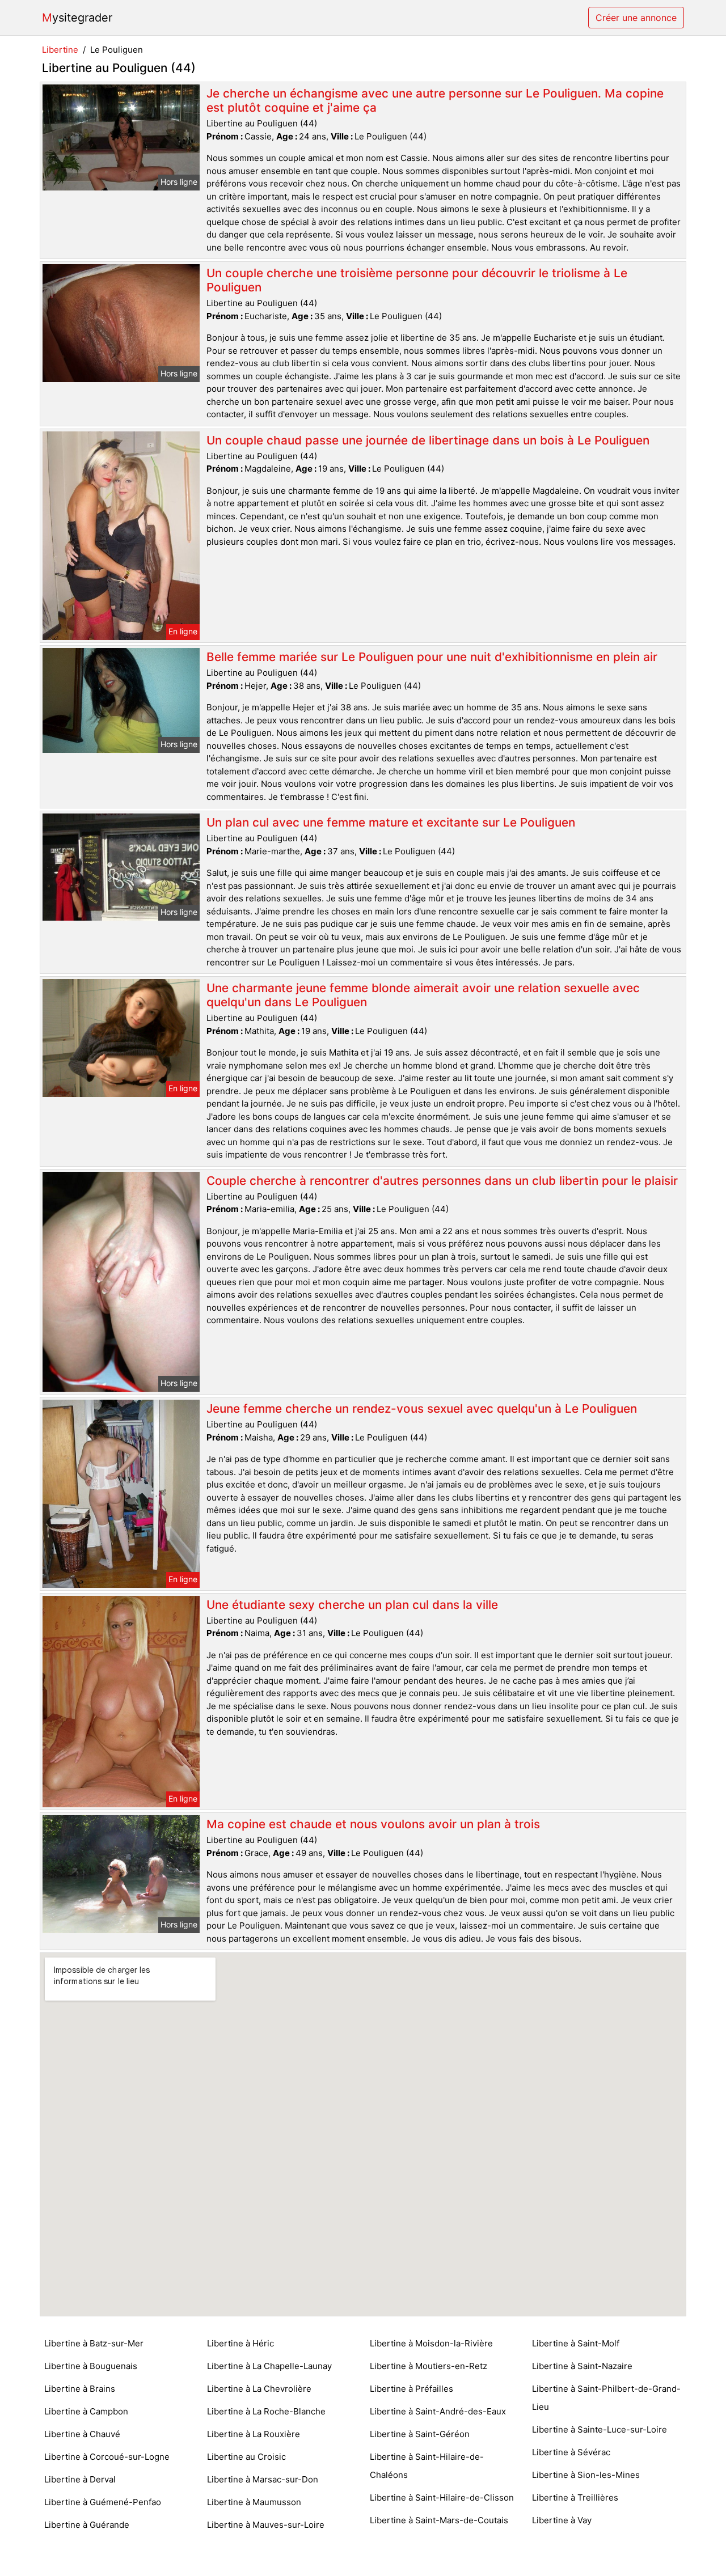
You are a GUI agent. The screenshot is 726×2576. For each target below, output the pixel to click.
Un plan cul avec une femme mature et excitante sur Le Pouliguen (391, 822)
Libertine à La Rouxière (254, 2434)
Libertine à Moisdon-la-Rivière (431, 2343)
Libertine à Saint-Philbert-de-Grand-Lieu (606, 2398)
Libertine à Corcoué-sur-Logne (107, 2457)
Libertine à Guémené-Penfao (103, 2502)
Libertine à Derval (80, 2479)
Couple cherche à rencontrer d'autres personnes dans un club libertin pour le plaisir (442, 1181)
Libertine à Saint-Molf (576, 2343)
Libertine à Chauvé (82, 2434)
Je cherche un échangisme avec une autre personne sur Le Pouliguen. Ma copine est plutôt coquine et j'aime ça (435, 100)
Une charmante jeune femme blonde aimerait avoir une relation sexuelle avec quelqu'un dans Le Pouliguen (423, 995)
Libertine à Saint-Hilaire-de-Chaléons (427, 2466)
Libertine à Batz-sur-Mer (94, 2343)
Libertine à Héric (240, 2343)
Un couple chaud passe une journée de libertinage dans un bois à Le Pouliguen (428, 440)
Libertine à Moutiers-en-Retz (429, 2366)
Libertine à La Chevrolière (259, 2389)
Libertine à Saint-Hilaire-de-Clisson (442, 2497)
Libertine (60, 50)
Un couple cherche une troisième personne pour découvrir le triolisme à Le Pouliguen (417, 280)
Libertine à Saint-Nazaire (582, 2366)
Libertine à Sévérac (571, 2452)
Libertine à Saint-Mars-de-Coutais (439, 2520)
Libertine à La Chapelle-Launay (269, 2366)
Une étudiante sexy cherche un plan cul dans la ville (352, 1605)
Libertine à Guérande (87, 2525)
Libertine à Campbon (86, 2411)
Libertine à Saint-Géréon (420, 2434)
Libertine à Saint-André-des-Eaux (438, 2411)
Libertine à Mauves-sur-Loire (266, 2525)
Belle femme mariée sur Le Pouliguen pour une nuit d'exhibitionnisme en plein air (432, 657)
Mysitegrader (77, 18)
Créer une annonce (636, 18)
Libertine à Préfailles (411, 2389)
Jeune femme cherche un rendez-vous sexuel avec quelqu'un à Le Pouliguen (422, 1408)
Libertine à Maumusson (254, 2502)
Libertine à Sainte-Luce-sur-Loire (600, 2429)
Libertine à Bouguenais (91, 2366)
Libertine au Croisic (246, 2457)
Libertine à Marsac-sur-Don (263, 2479)
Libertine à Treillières (575, 2497)
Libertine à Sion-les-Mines (586, 2475)
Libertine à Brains (80, 2389)
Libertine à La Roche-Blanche (266, 2411)
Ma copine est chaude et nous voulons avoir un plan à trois (373, 1824)
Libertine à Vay (562, 2520)
